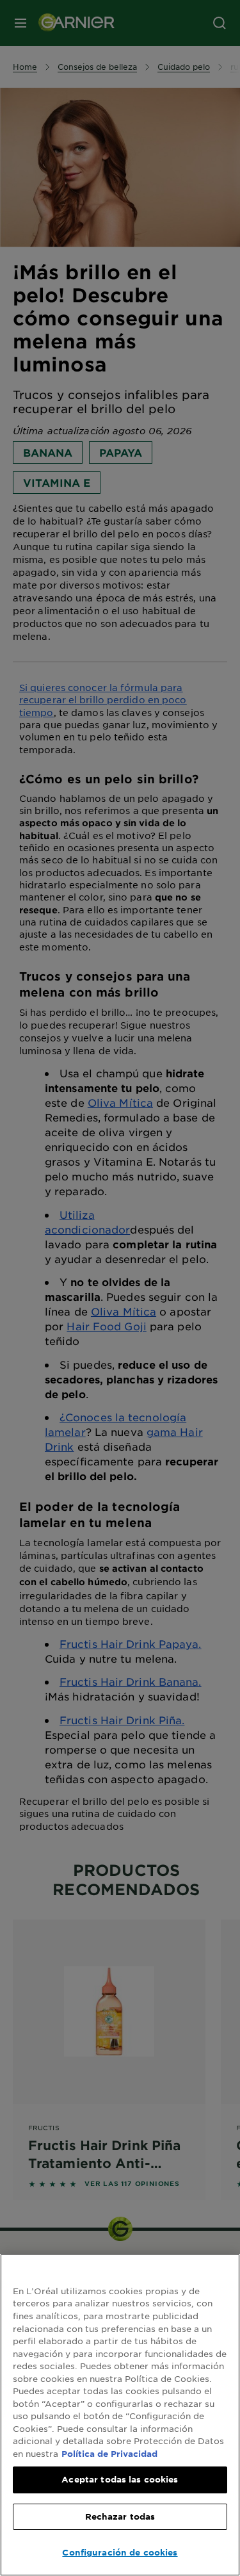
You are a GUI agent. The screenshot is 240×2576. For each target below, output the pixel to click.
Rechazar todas (120, 2516)
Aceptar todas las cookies (120, 2479)
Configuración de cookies (120, 2552)
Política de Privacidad (109, 2454)
